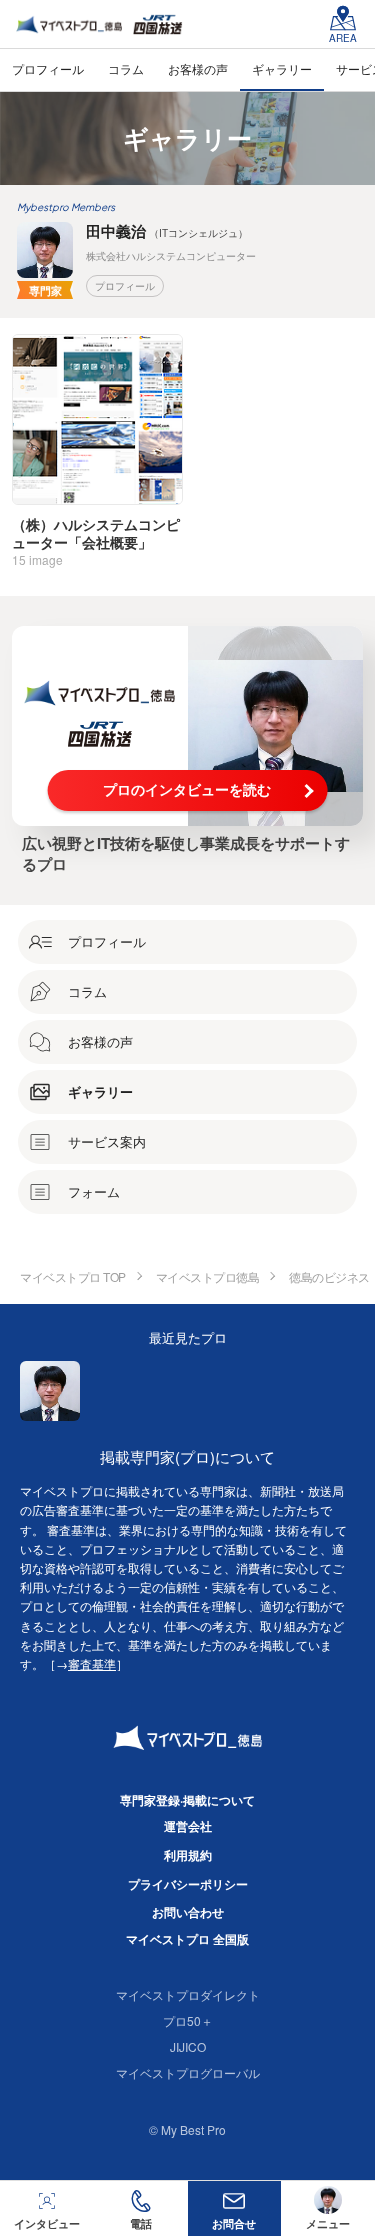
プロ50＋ (188, 2020)
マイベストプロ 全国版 (187, 1939)
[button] (141, 2208)
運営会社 (188, 1826)
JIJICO (188, 2046)
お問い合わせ (188, 1912)
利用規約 (188, 1855)
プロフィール (125, 286)
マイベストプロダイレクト (188, 1994)
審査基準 (92, 1663)
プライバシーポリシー (188, 1884)
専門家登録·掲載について (187, 1800)
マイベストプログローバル (188, 2072)
